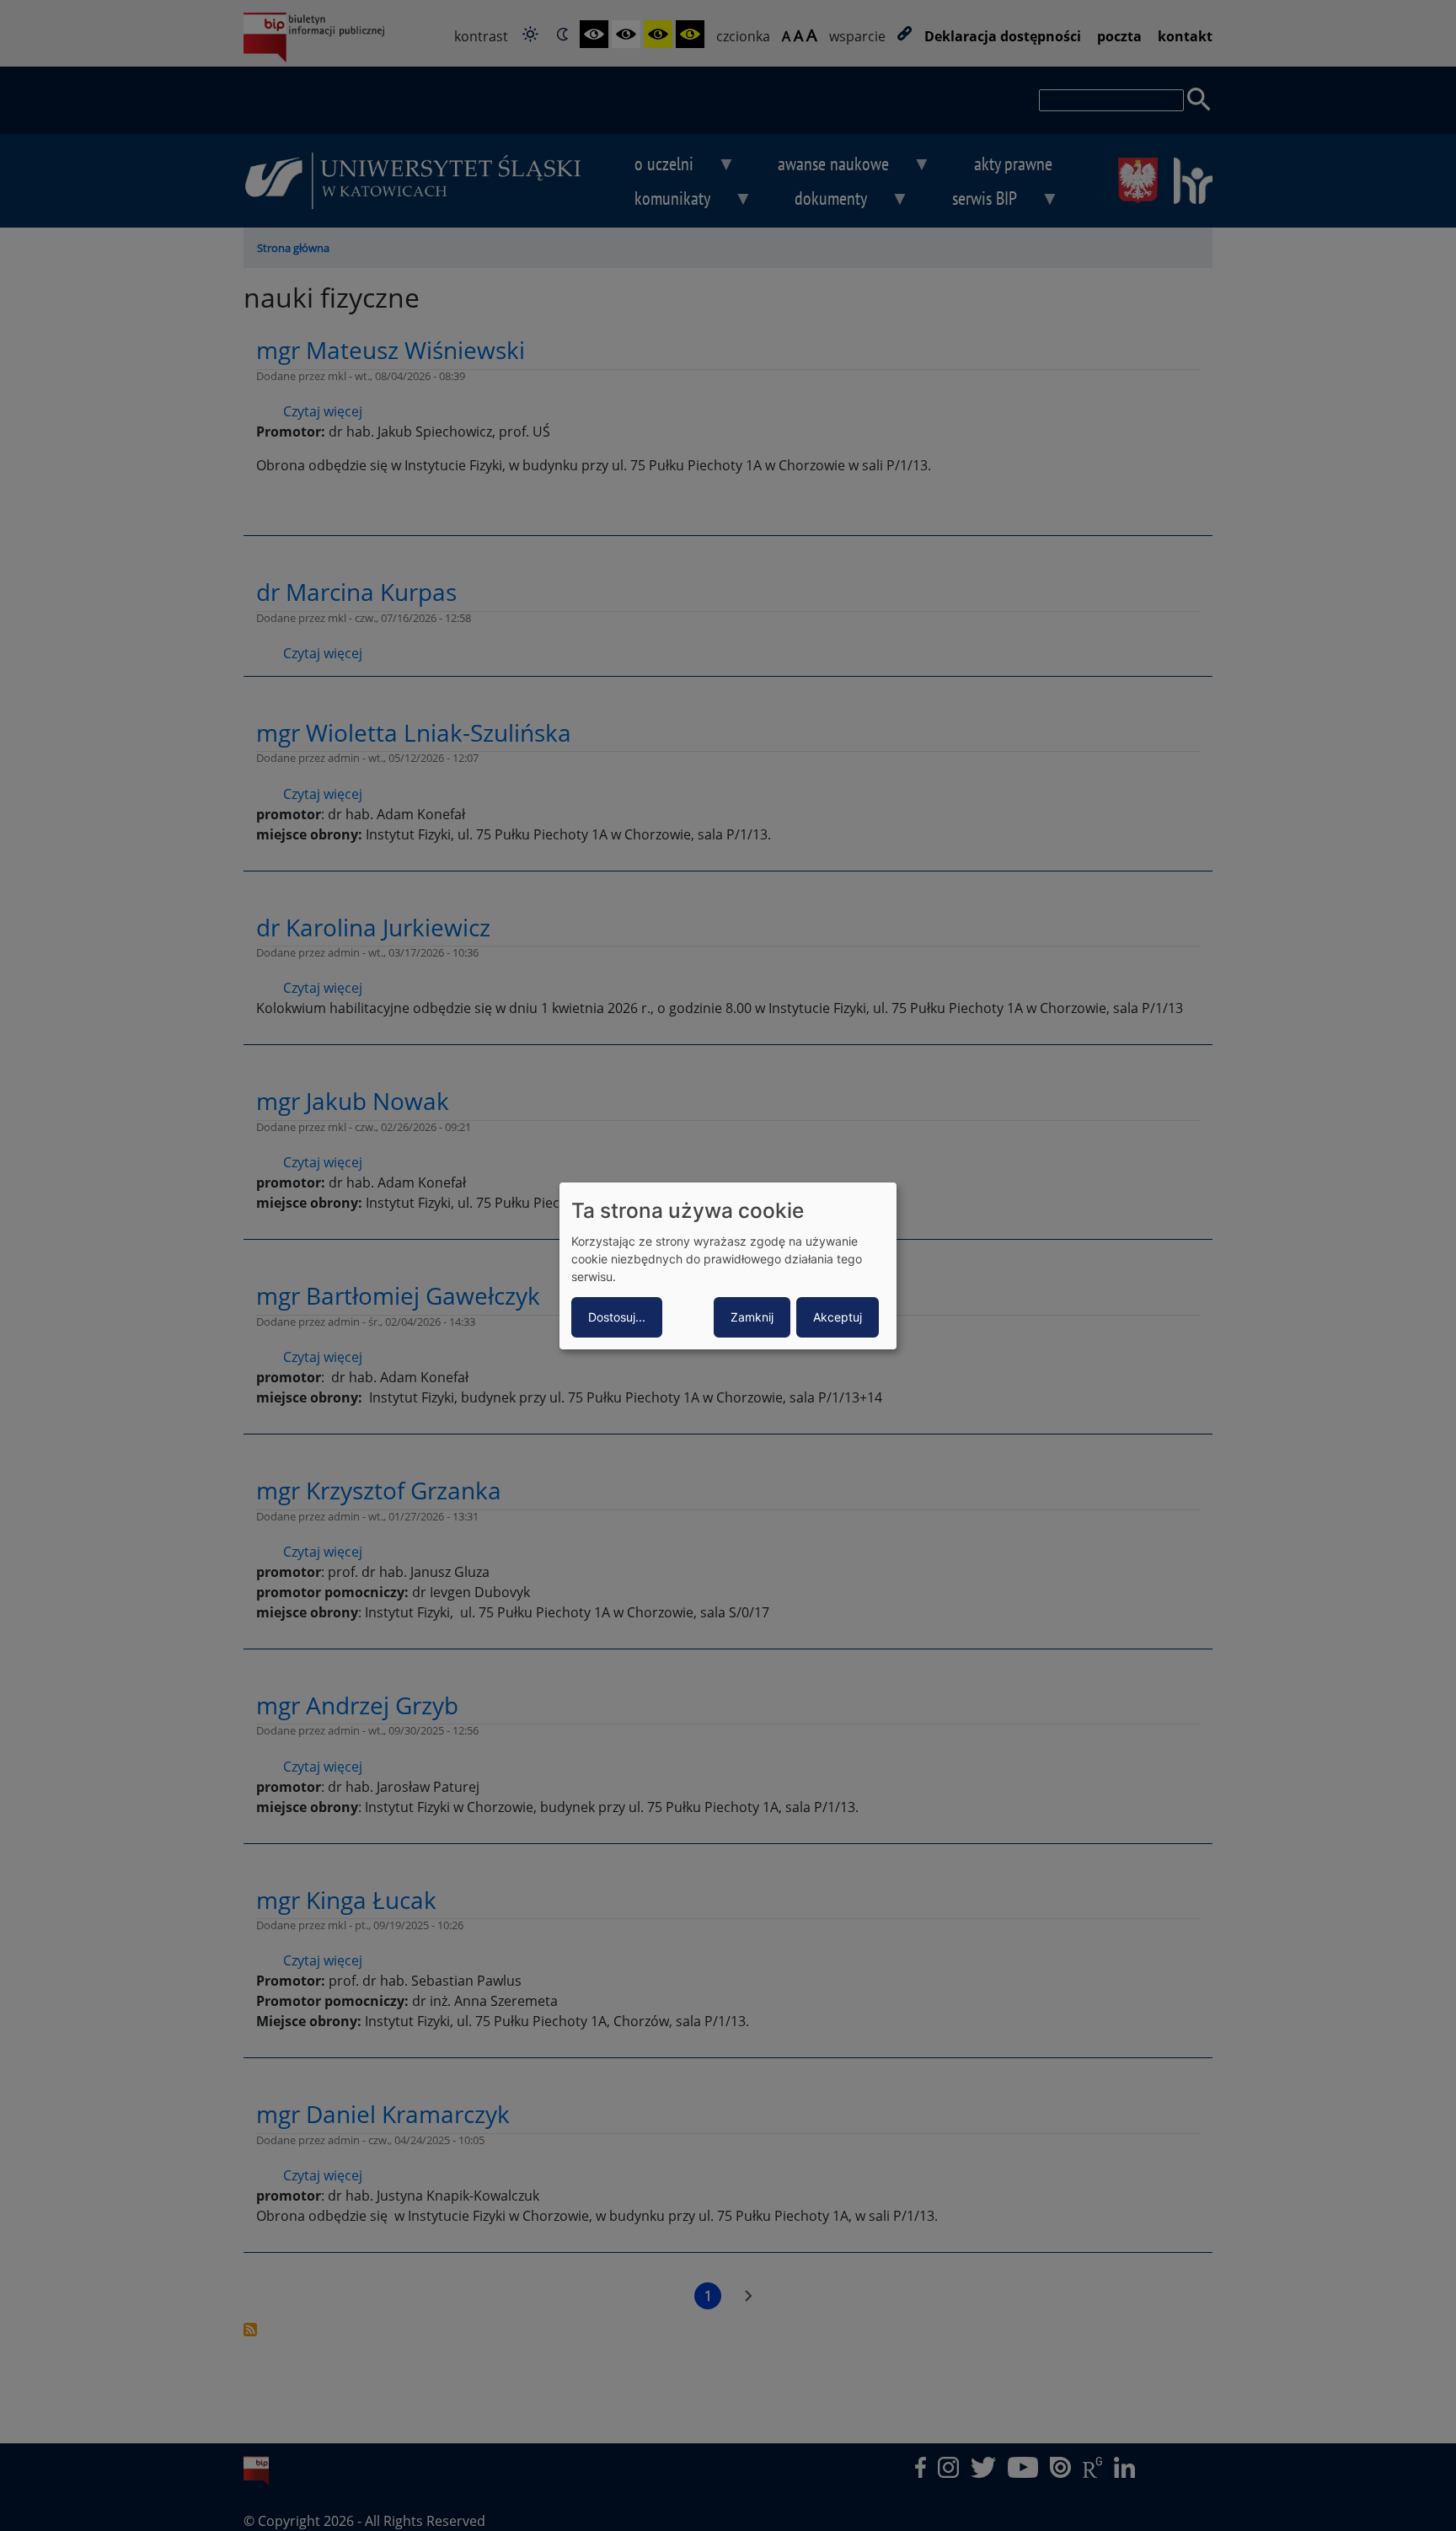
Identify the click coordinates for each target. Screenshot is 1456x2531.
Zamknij (752, 1317)
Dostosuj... (617, 1317)
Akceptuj (838, 1317)
